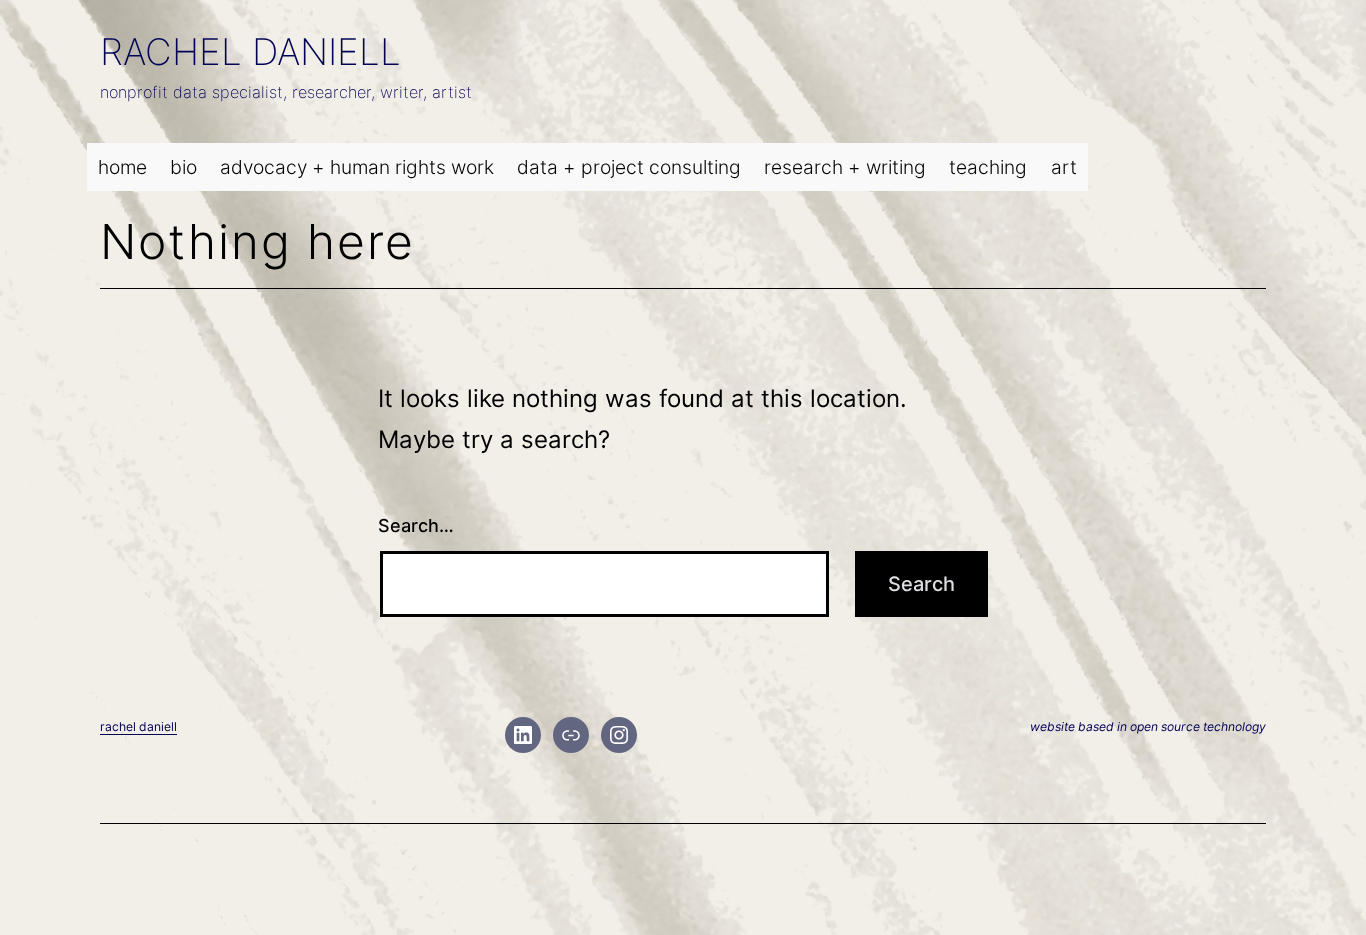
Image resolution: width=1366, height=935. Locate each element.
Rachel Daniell (250, 51)
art (1064, 167)
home (122, 167)
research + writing (845, 167)
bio (183, 167)
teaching (988, 167)
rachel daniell (138, 726)
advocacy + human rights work (357, 167)
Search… (416, 525)
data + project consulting (629, 167)
